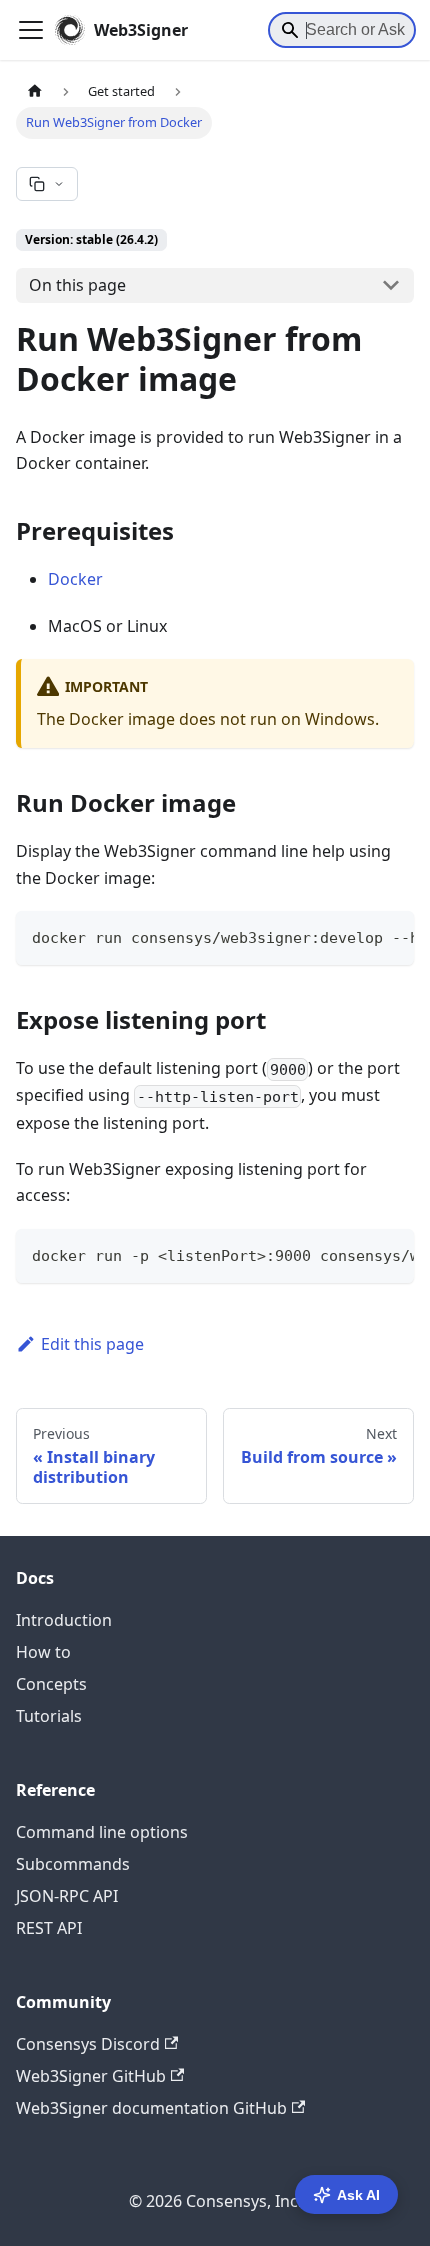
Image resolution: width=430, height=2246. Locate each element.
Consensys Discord (88, 2044)
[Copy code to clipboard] (389, 936)
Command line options (102, 1832)
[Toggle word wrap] (353, 936)
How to (43, 1652)
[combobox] (342, 30)
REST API (49, 1928)
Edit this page (92, 1344)
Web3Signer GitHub (91, 2076)
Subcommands (73, 1864)
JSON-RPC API (67, 1896)
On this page (77, 285)
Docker (75, 579)
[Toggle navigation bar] (31, 30)
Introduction (64, 1620)
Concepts (51, 1684)
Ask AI (358, 2195)
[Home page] (35, 91)
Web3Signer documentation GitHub (151, 2108)
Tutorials (49, 1716)
